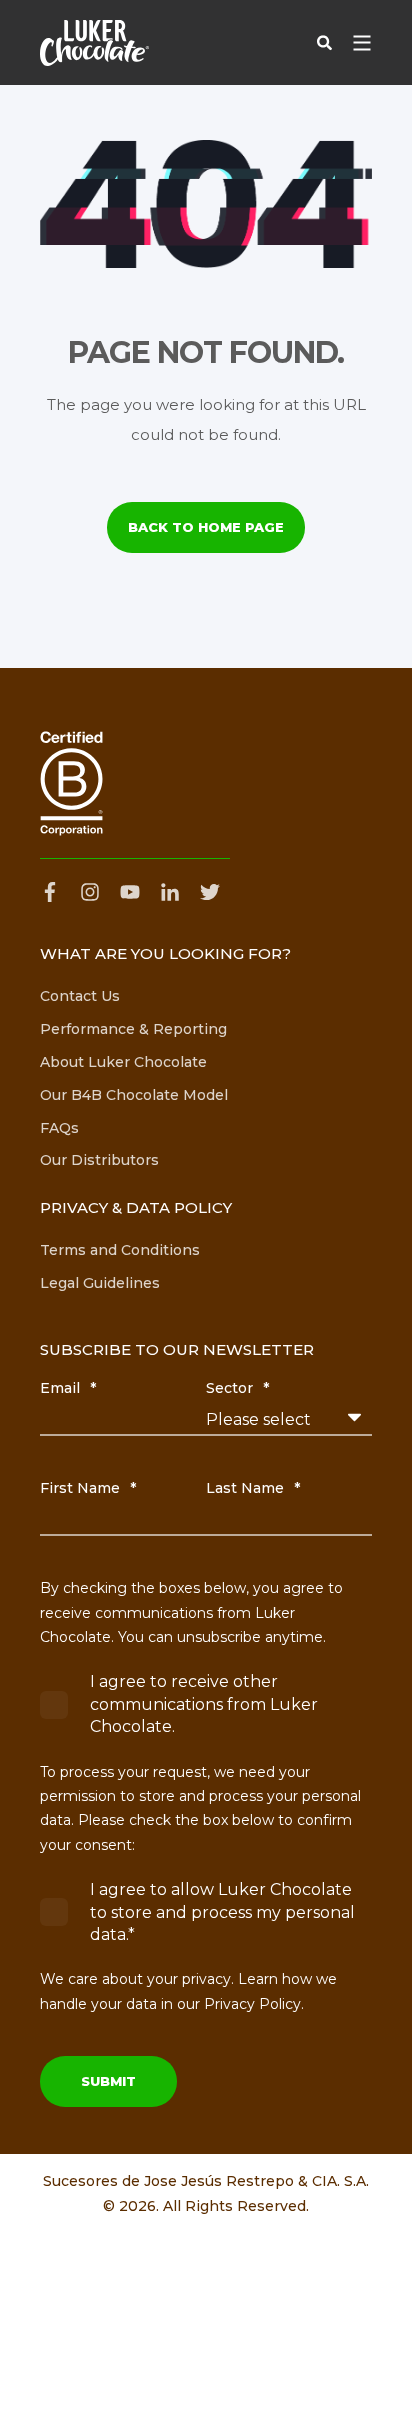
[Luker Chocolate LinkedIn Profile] (170, 892)
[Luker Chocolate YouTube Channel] (130, 892)
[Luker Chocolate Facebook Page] (55, 892)
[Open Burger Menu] (362, 42)
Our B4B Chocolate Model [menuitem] (134, 1095)
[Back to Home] (94, 43)
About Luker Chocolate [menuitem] (123, 1062)
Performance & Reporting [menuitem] (133, 1029)
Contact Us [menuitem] (80, 996)
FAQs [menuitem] (59, 1128)
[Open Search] (324, 41)
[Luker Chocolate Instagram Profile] (90, 892)
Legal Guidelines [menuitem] (100, 1283)
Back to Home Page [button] (206, 527)
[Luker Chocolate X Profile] (210, 892)
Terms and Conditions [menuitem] (120, 1250)
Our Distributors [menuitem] (99, 1160)
